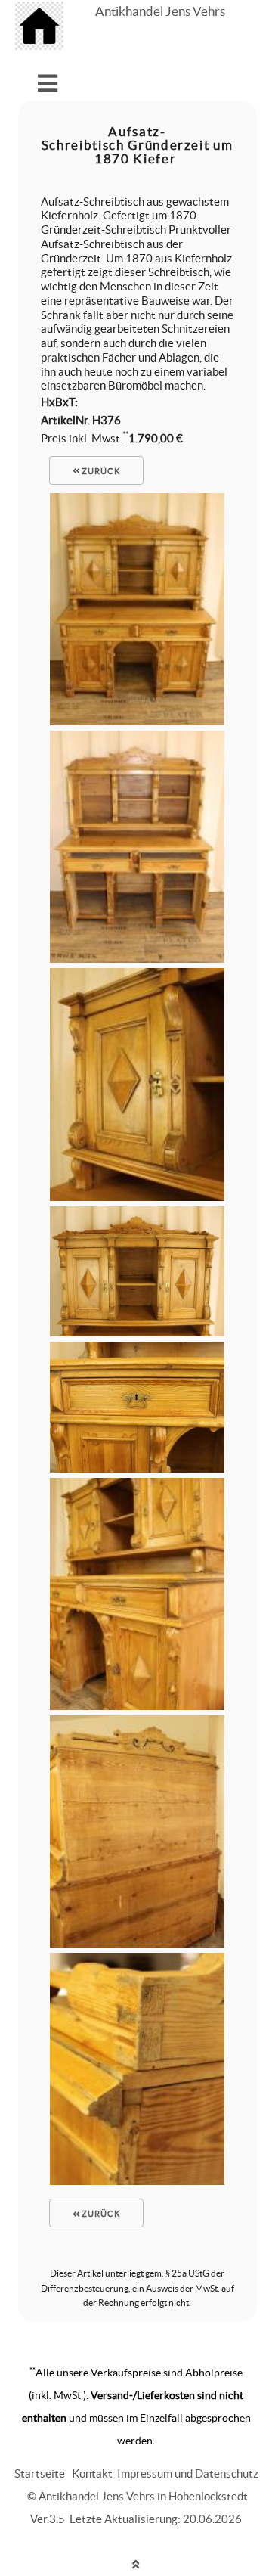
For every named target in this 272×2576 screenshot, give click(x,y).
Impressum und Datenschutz (188, 2474)
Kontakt (92, 2474)
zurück (100, 471)
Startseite (40, 2474)
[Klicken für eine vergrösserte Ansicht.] (137, 721)
